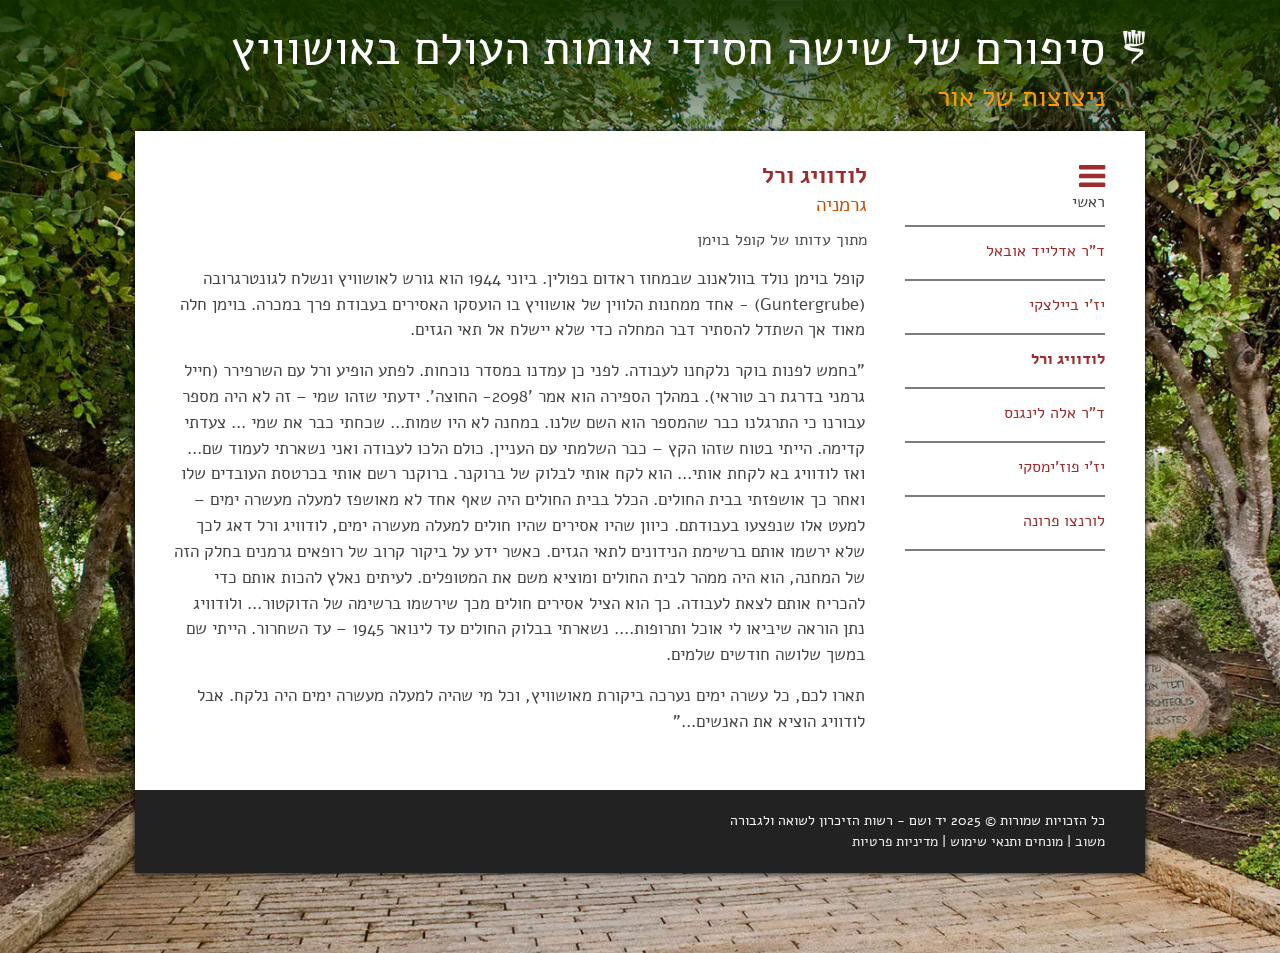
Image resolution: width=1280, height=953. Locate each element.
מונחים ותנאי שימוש (1006, 841)
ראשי (1088, 201)
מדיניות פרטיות (895, 841)
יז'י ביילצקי (1067, 304)
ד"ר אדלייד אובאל (1045, 250)
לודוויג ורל (1068, 358)
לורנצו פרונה (1064, 520)
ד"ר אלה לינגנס (1054, 412)
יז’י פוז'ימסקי (1061, 466)
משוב (1090, 841)
